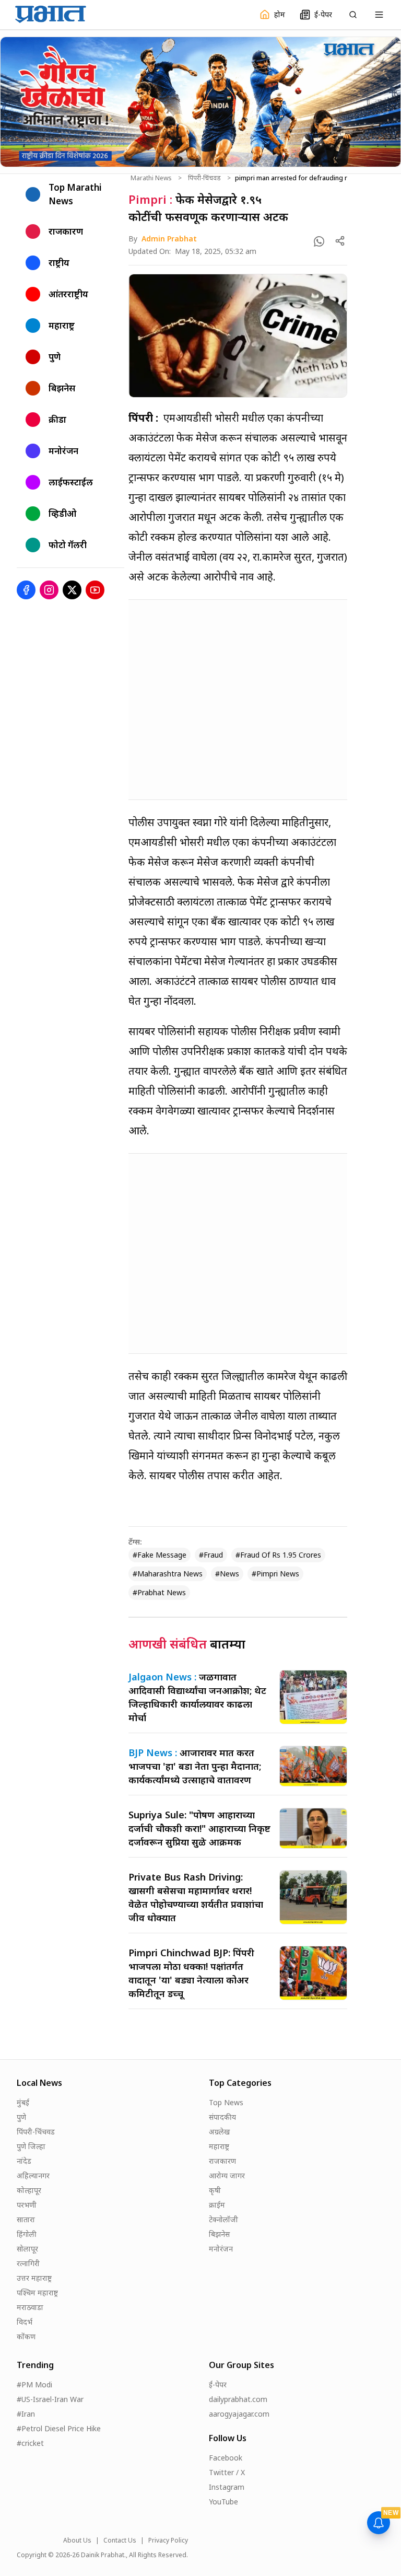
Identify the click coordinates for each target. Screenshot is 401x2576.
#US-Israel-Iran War (50, 2399)
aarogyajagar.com (239, 2414)
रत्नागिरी (28, 2263)
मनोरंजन (221, 2249)
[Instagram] (49, 590)
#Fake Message (160, 1555)
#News (227, 1574)
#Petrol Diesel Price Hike (59, 2428)
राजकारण (222, 2161)
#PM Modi (34, 2384)
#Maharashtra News (168, 1574)
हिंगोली (27, 2234)
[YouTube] (95, 590)
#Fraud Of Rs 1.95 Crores (278, 1555)
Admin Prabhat (169, 239)
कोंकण (26, 2336)
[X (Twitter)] (72, 590)
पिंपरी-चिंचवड (204, 178)
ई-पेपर (218, 2384)
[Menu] (379, 15)
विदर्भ (25, 2322)
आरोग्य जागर (227, 2175)
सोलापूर (27, 2249)
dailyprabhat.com (238, 2399)
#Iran (26, 2414)
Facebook (226, 2458)
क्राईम (217, 2205)
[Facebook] (26, 590)
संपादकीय (222, 2117)
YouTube (223, 2502)
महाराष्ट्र (219, 2146)
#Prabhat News (159, 1592)
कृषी (215, 2190)
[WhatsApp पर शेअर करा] (319, 241)
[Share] (340, 241)
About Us (77, 2540)
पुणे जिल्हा (31, 2146)
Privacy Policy (168, 2540)
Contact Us (120, 2540)
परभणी (27, 2205)
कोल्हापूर (29, 2190)
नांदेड (24, 2161)
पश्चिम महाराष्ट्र (37, 2293)
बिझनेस (219, 2234)
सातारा (26, 2219)
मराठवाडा (30, 2307)
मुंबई (23, 2102)
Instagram (227, 2487)
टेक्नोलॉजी (223, 2219)
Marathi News (151, 178)
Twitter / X (227, 2472)
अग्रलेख (219, 2132)
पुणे (21, 2117)
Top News (226, 2102)
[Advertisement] (238, 700)
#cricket (30, 2443)
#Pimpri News (275, 1574)
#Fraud (211, 1555)
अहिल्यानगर (33, 2175)
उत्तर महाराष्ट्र (34, 2278)
